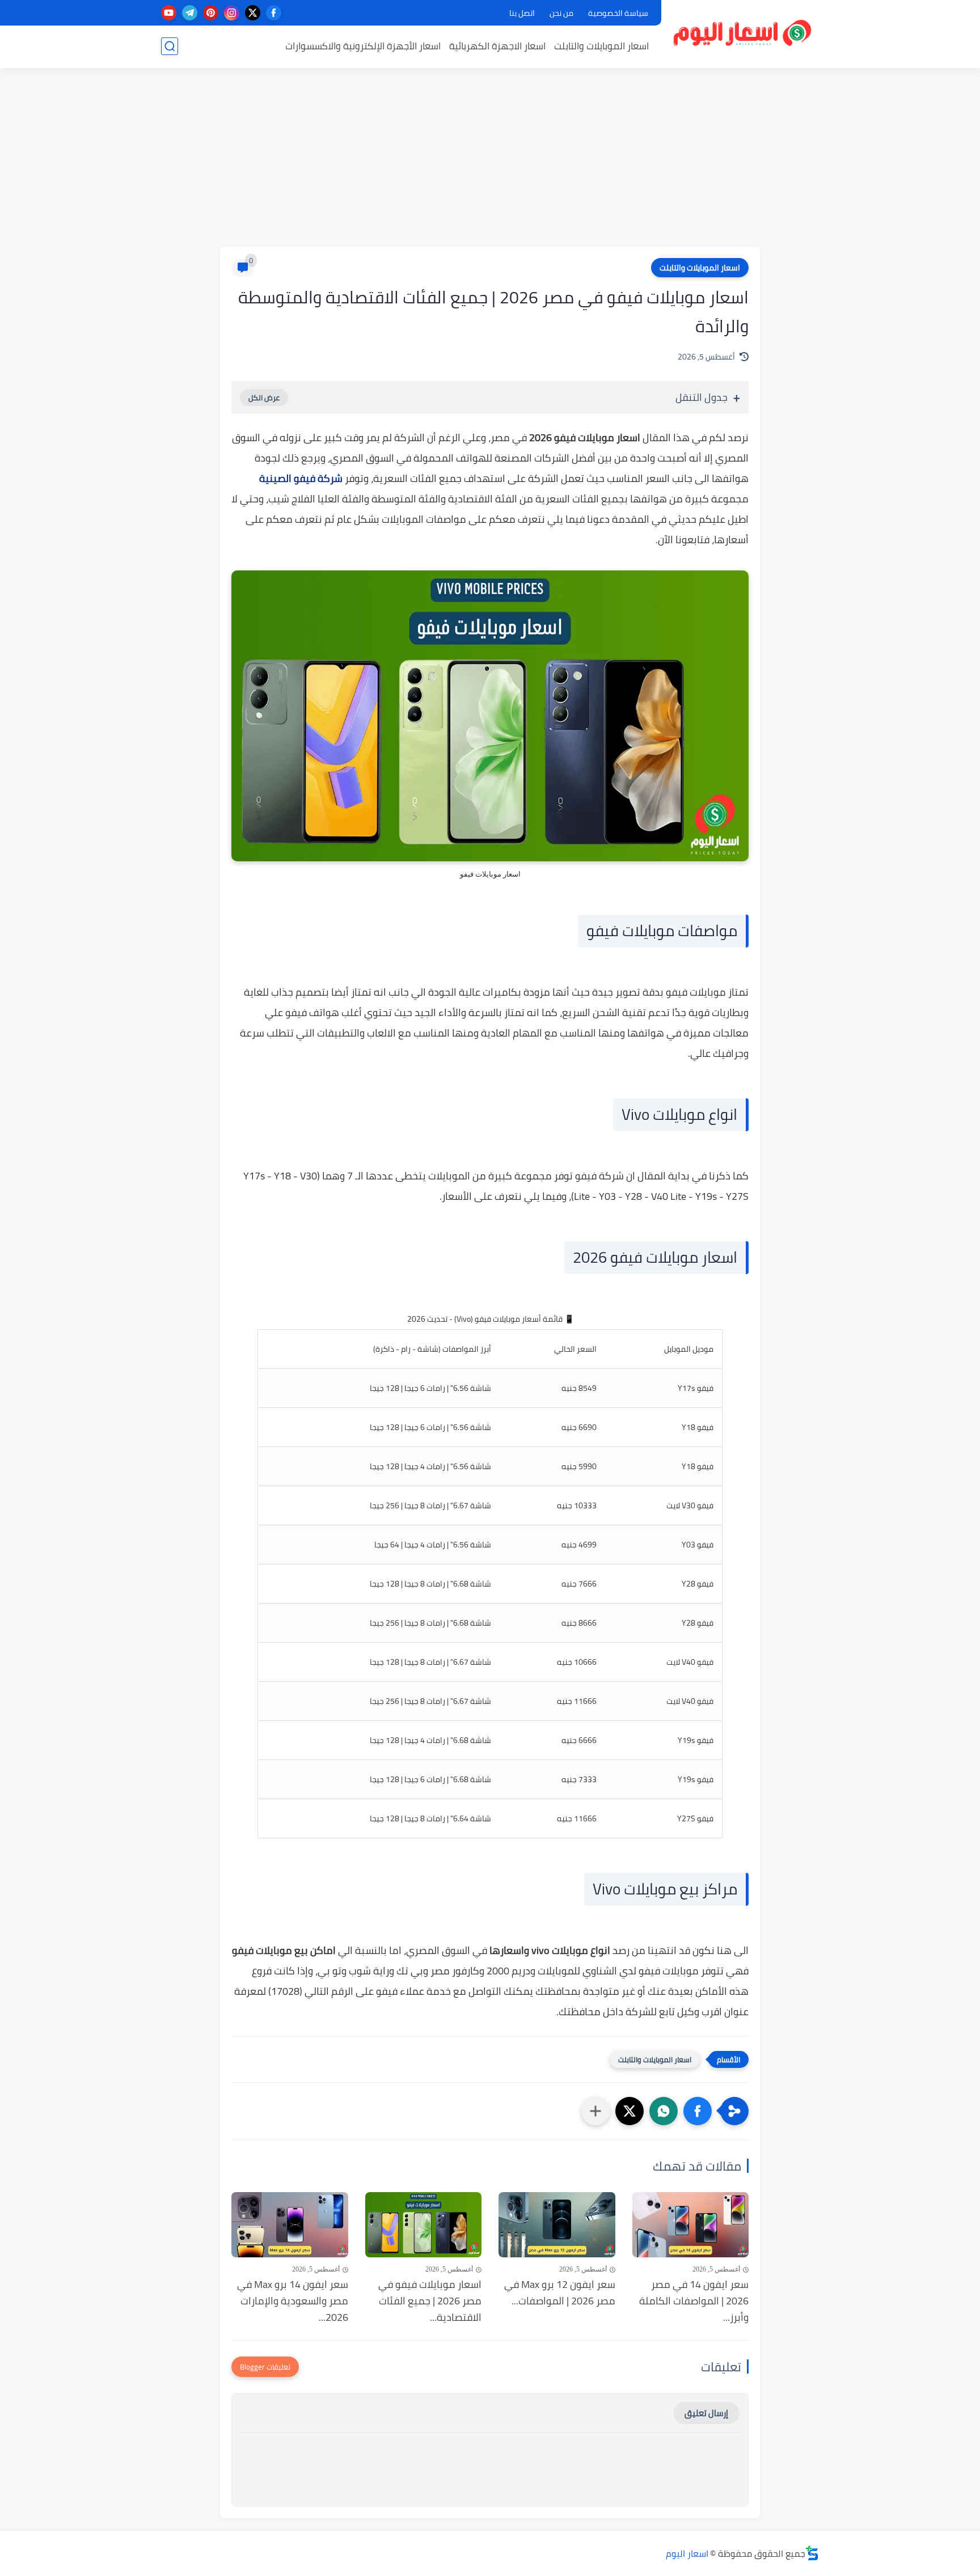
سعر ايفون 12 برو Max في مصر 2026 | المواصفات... (560, 2293)
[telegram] (190, 13)
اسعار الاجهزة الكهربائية (497, 46)
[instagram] (232, 13)
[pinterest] (211, 13)
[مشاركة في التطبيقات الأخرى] (595, 2111)
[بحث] (170, 46)
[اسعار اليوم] (743, 33)
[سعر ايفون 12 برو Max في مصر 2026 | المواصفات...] (557, 2225)
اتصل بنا (522, 13)
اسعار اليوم (687, 2553)
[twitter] (253, 13)
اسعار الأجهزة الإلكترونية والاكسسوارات (363, 46)
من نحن (561, 13)
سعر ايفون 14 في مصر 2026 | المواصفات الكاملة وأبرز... (694, 2301)
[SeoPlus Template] (812, 2553)
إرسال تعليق (706, 2413)
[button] (698, 2111)
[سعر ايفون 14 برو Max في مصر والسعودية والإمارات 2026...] (290, 2225)
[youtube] (169, 13)
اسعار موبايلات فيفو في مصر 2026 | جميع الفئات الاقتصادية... (430, 2301)
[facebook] (274, 13)
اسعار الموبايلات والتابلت (601, 46)
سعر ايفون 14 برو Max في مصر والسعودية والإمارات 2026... (293, 2301)
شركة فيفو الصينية (301, 478)
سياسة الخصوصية (618, 13)
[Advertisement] (490, 159)
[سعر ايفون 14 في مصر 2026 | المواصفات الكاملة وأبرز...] (691, 2225)
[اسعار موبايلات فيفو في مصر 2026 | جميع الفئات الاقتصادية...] (424, 2225)
